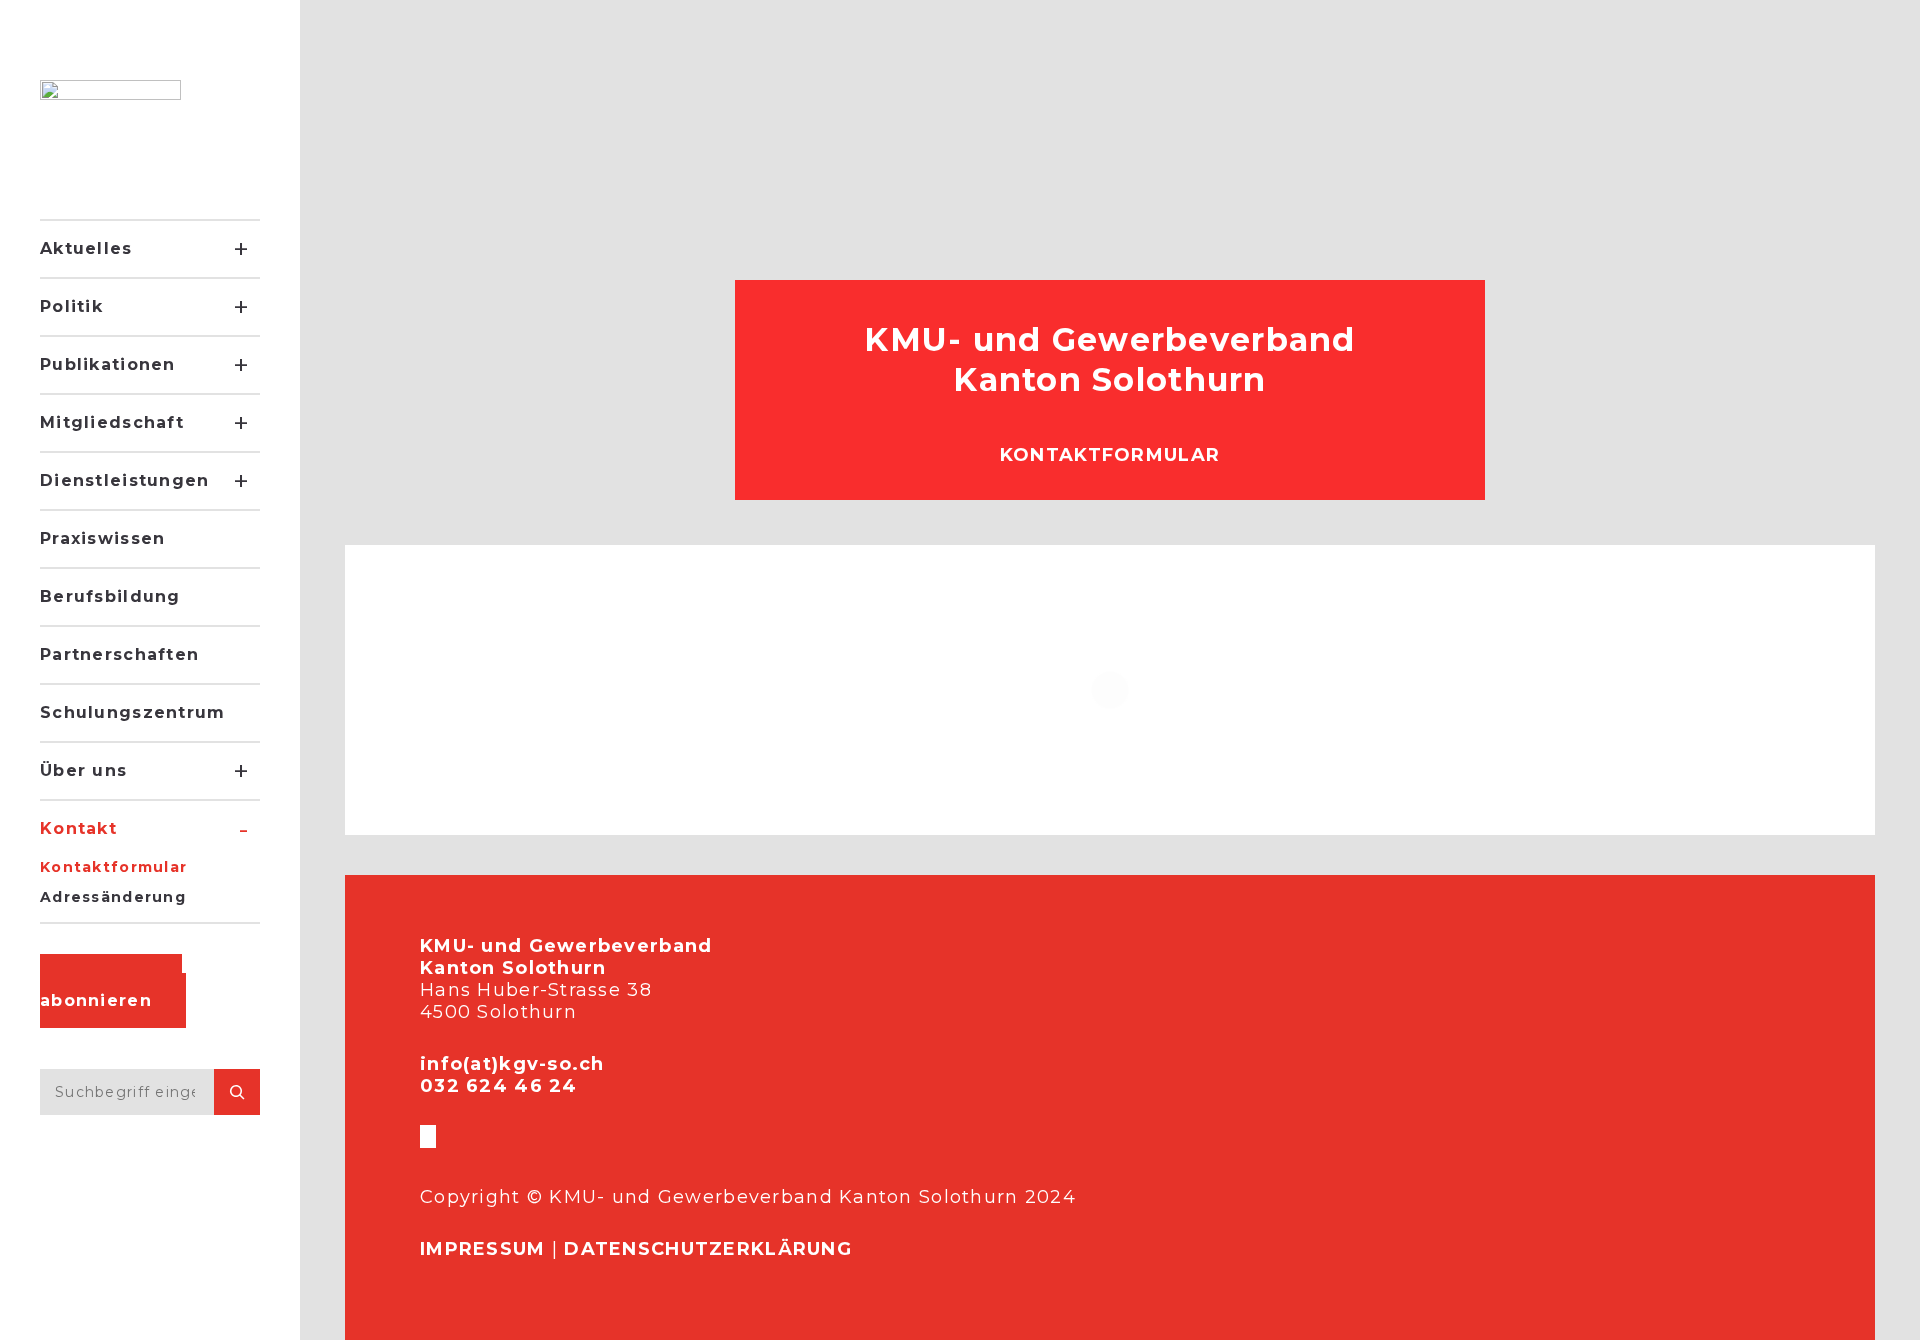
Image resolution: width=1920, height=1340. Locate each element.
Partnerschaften (119, 654)
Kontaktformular (113, 867)
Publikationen (108, 364)
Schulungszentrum (132, 712)
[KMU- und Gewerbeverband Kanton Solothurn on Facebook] (422, 1136)
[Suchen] (237, 1092)
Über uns (83, 770)
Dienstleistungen (124, 480)
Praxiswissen (102, 538)
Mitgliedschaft (112, 422)
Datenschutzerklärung (708, 1249)
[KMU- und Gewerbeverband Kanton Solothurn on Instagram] (430, 1136)
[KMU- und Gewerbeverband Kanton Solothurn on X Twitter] (426, 1136)
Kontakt (78, 828)
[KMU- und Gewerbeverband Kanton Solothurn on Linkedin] (434, 1136)
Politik (71, 306)
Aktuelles (86, 248)
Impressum (483, 1249)
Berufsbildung (110, 596)
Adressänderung (113, 897)
